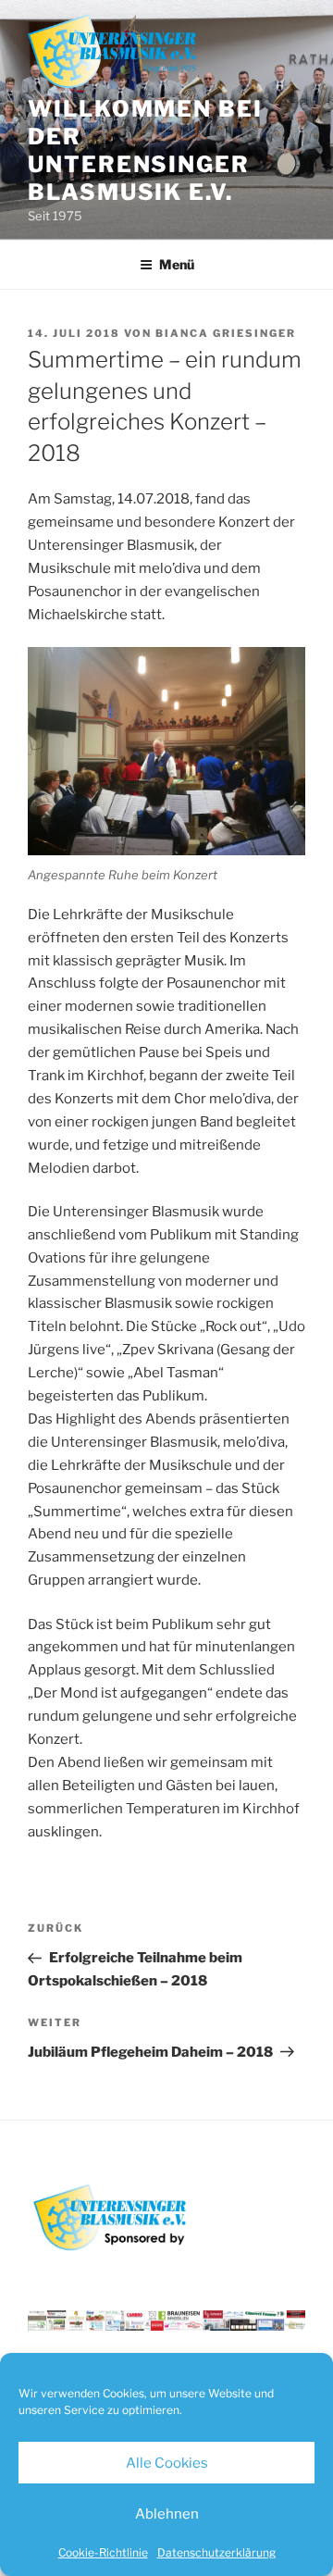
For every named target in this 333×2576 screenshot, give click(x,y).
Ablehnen (167, 2514)
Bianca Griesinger (226, 333)
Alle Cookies (167, 2463)
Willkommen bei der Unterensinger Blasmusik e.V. (145, 150)
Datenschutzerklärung (216, 2552)
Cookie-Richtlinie (103, 2552)
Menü (177, 264)
